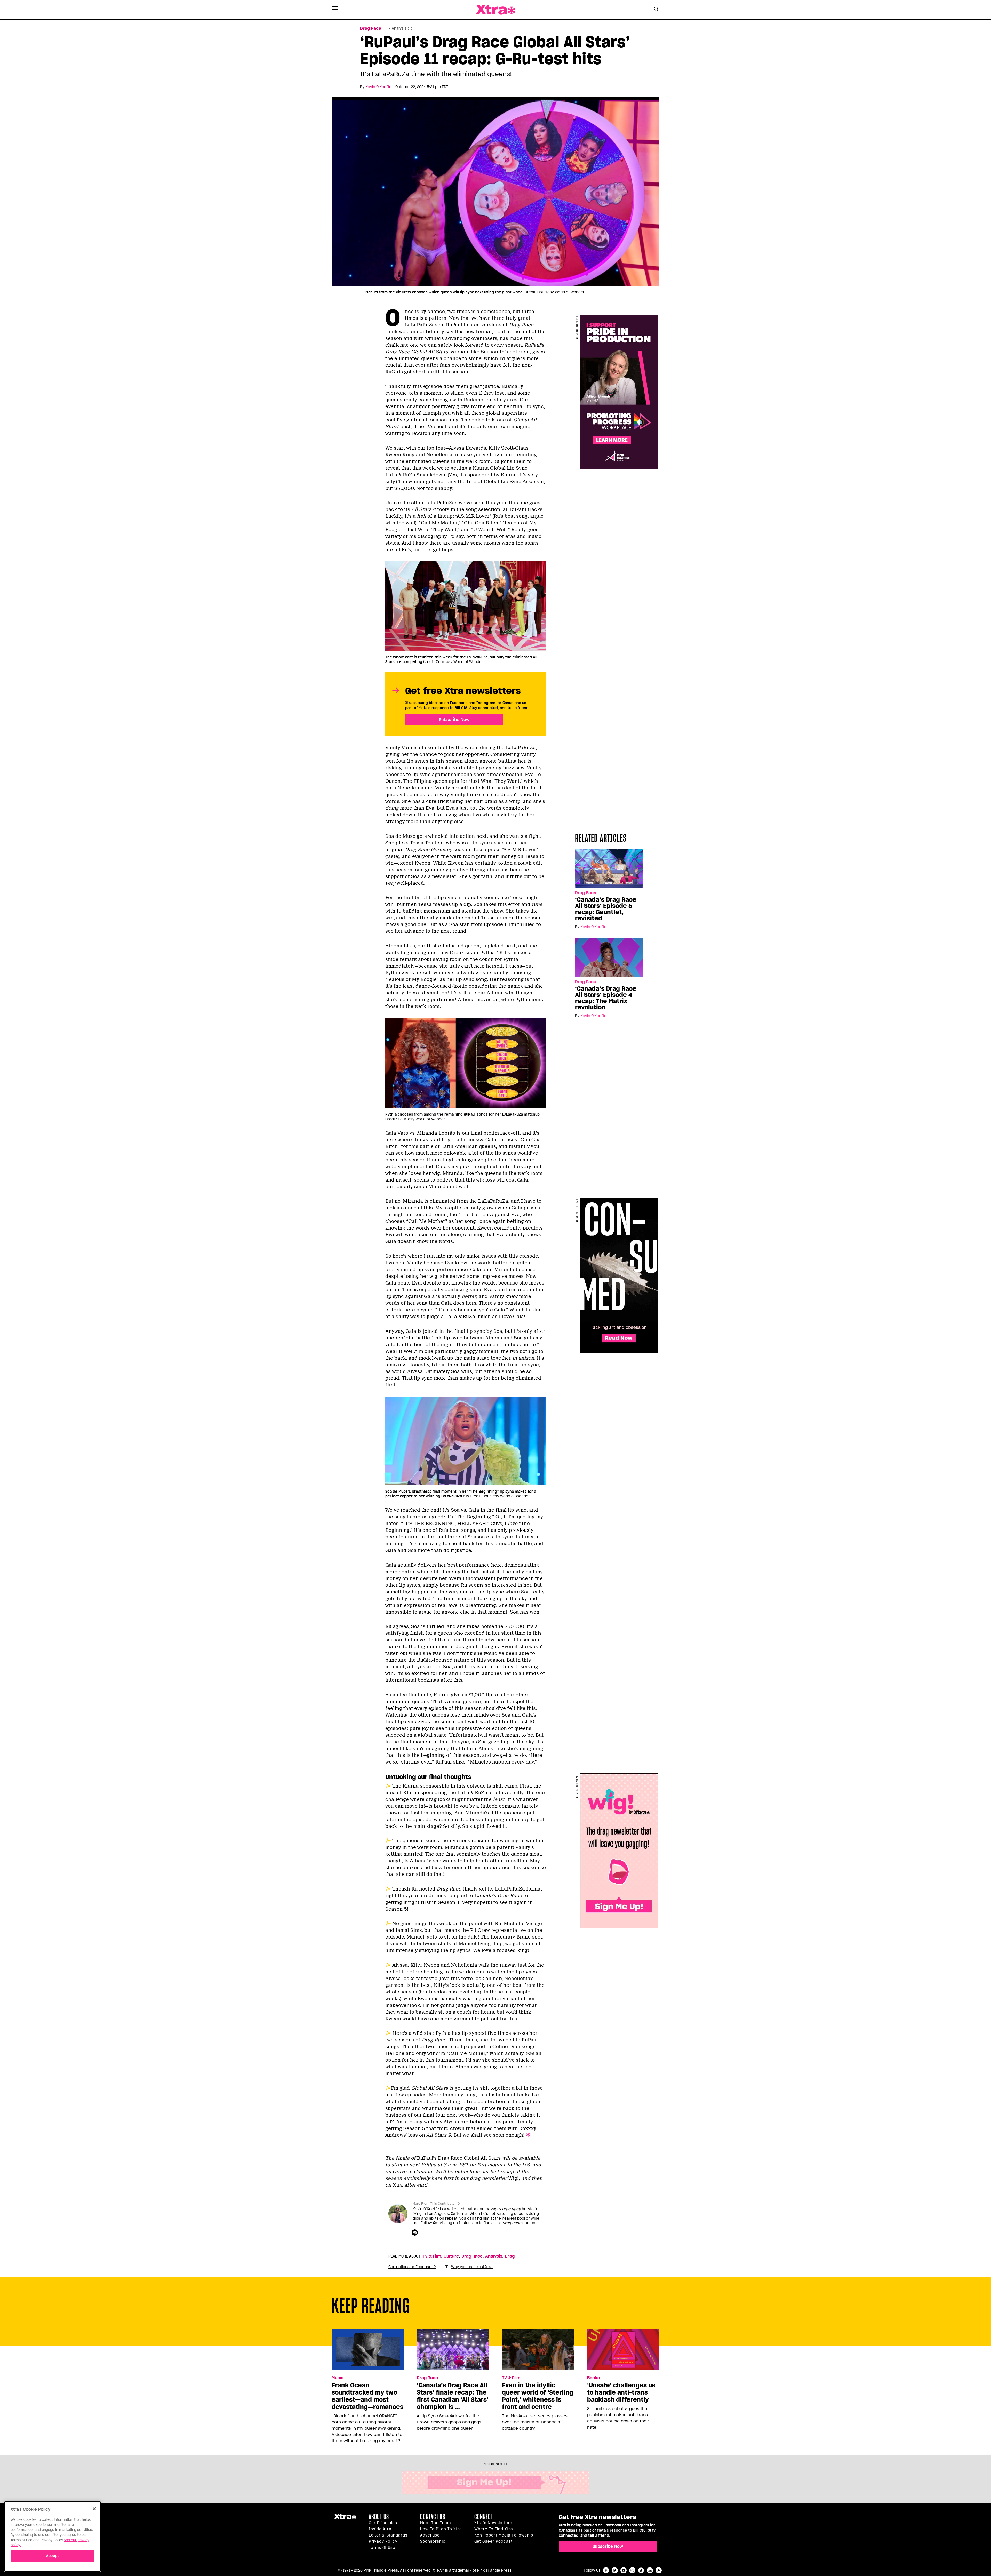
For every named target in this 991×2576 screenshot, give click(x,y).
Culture (451, 2256)
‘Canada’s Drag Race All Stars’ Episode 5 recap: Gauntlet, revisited (606, 909)
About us (379, 2517)
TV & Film (432, 2256)
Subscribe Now (454, 720)
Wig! (513, 2178)
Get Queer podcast (493, 2541)
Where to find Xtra (494, 2529)
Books (593, 2378)
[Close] (94, 2509)
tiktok (641, 2570)
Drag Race (371, 28)
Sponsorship (433, 2541)
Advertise (430, 2535)
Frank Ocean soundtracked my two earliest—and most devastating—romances (367, 2396)
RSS (659, 2570)
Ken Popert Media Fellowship (504, 2535)
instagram (632, 2570)
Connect (484, 2517)
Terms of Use (382, 2548)
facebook (606, 2570)
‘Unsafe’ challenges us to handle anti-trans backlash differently (621, 2392)
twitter (615, 2570)
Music (338, 2378)
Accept (53, 2556)
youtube (624, 2570)
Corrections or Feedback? (412, 2267)
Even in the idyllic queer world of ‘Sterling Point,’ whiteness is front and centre (538, 2396)
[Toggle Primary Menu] (335, 10)
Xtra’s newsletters (493, 2523)
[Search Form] (656, 10)
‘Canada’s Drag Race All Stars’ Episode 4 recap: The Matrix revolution (606, 998)
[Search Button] (656, 9)
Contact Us (433, 2517)
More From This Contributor (434, 2203)
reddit (650, 2570)
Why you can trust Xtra (472, 2267)
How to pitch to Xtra (441, 2529)
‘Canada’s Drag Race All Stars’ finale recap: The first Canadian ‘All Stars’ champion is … (453, 2396)
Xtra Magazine (495, 10)
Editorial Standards (388, 2535)
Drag (510, 2256)
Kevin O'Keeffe (378, 87)
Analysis (494, 2256)
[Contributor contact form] (415, 2233)
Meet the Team (435, 2523)
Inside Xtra (380, 2529)
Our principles (383, 2523)
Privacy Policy (383, 2541)
